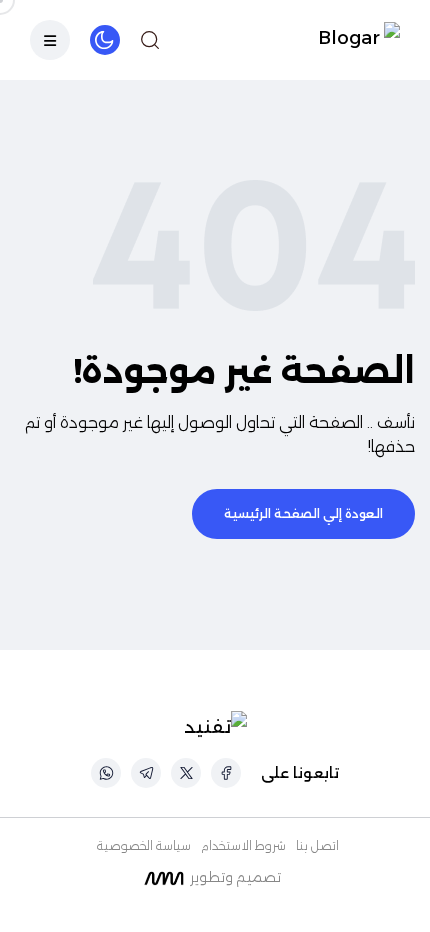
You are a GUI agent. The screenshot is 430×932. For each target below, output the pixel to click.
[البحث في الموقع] (150, 40)
